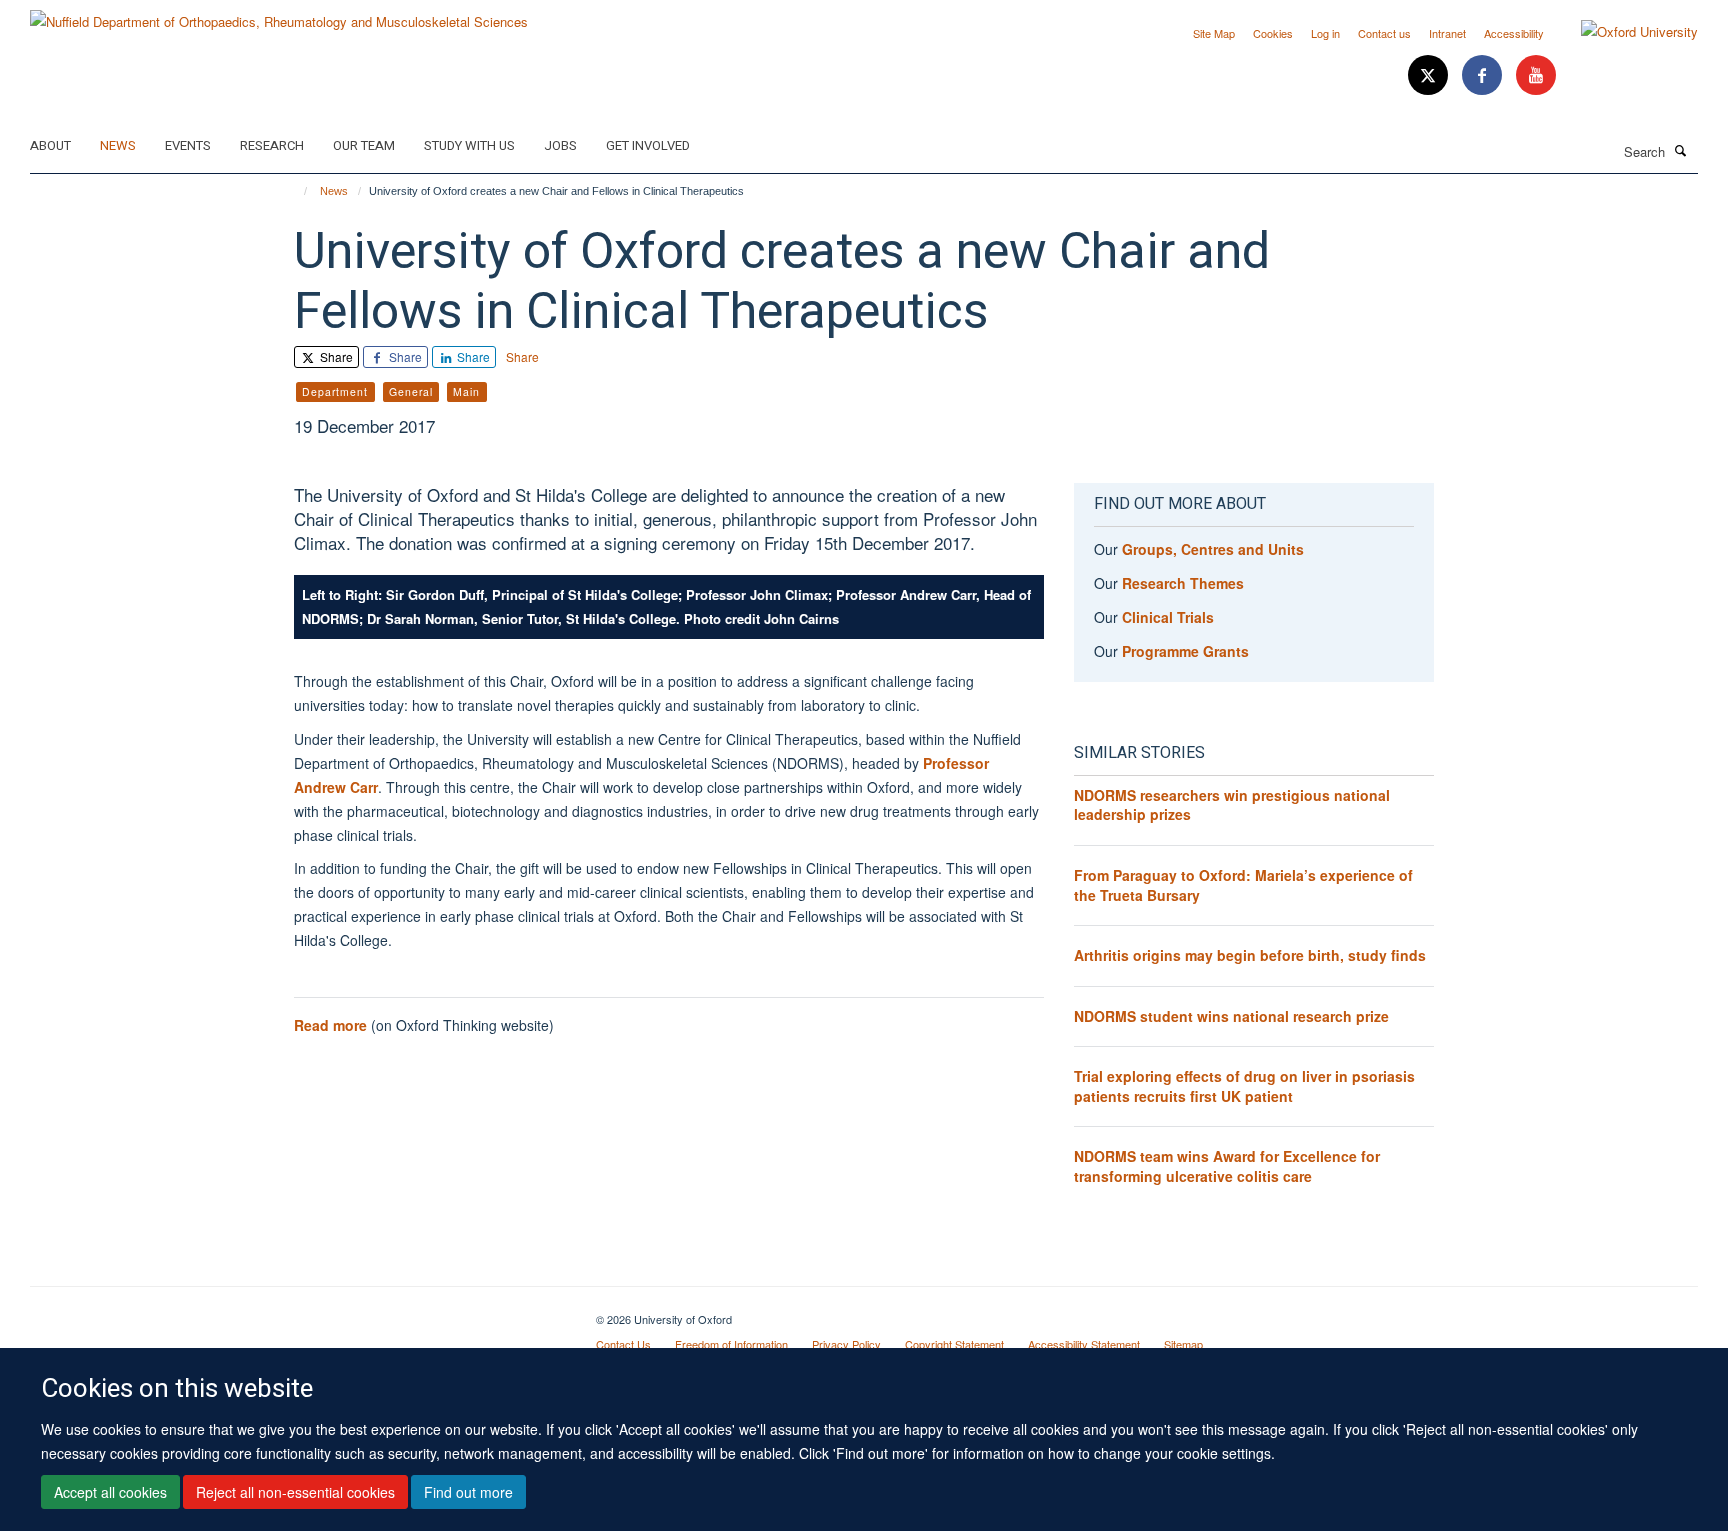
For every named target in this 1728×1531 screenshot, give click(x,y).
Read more (330, 1025)
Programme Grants (1185, 651)
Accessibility (1514, 33)
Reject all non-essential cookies (295, 1492)
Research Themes (1183, 583)
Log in (1325, 33)
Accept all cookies (110, 1492)
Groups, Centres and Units (1213, 549)
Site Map (1214, 33)
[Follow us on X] (1430, 75)
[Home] (296, 191)
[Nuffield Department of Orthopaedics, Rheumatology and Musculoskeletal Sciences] (279, 14)
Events (188, 145)
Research (272, 145)
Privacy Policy (846, 1344)
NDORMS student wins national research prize (1231, 1016)
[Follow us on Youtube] (1536, 75)
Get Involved (648, 145)
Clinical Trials (1168, 617)
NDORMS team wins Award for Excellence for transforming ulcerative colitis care (1227, 1166)
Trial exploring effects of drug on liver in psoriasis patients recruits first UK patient (1244, 1086)
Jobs (560, 145)
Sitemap (1183, 1344)
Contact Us (623, 1344)
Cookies (1273, 33)
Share (335, 356)
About (50, 145)
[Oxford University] (1624, 32)
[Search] (1681, 150)
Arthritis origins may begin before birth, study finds (1250, 955)
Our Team (364, 145)
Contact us (1384, 33)
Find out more (468, 1492)
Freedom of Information (731, 1344)
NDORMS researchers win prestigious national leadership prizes (1232, 805)
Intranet (1447, 33)
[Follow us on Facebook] (1484, 75)
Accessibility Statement (1084, 1344)
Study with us (469, 145)
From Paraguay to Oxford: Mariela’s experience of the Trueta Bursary (1243, 885)
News (118, 145)
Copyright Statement (954, 1344)
